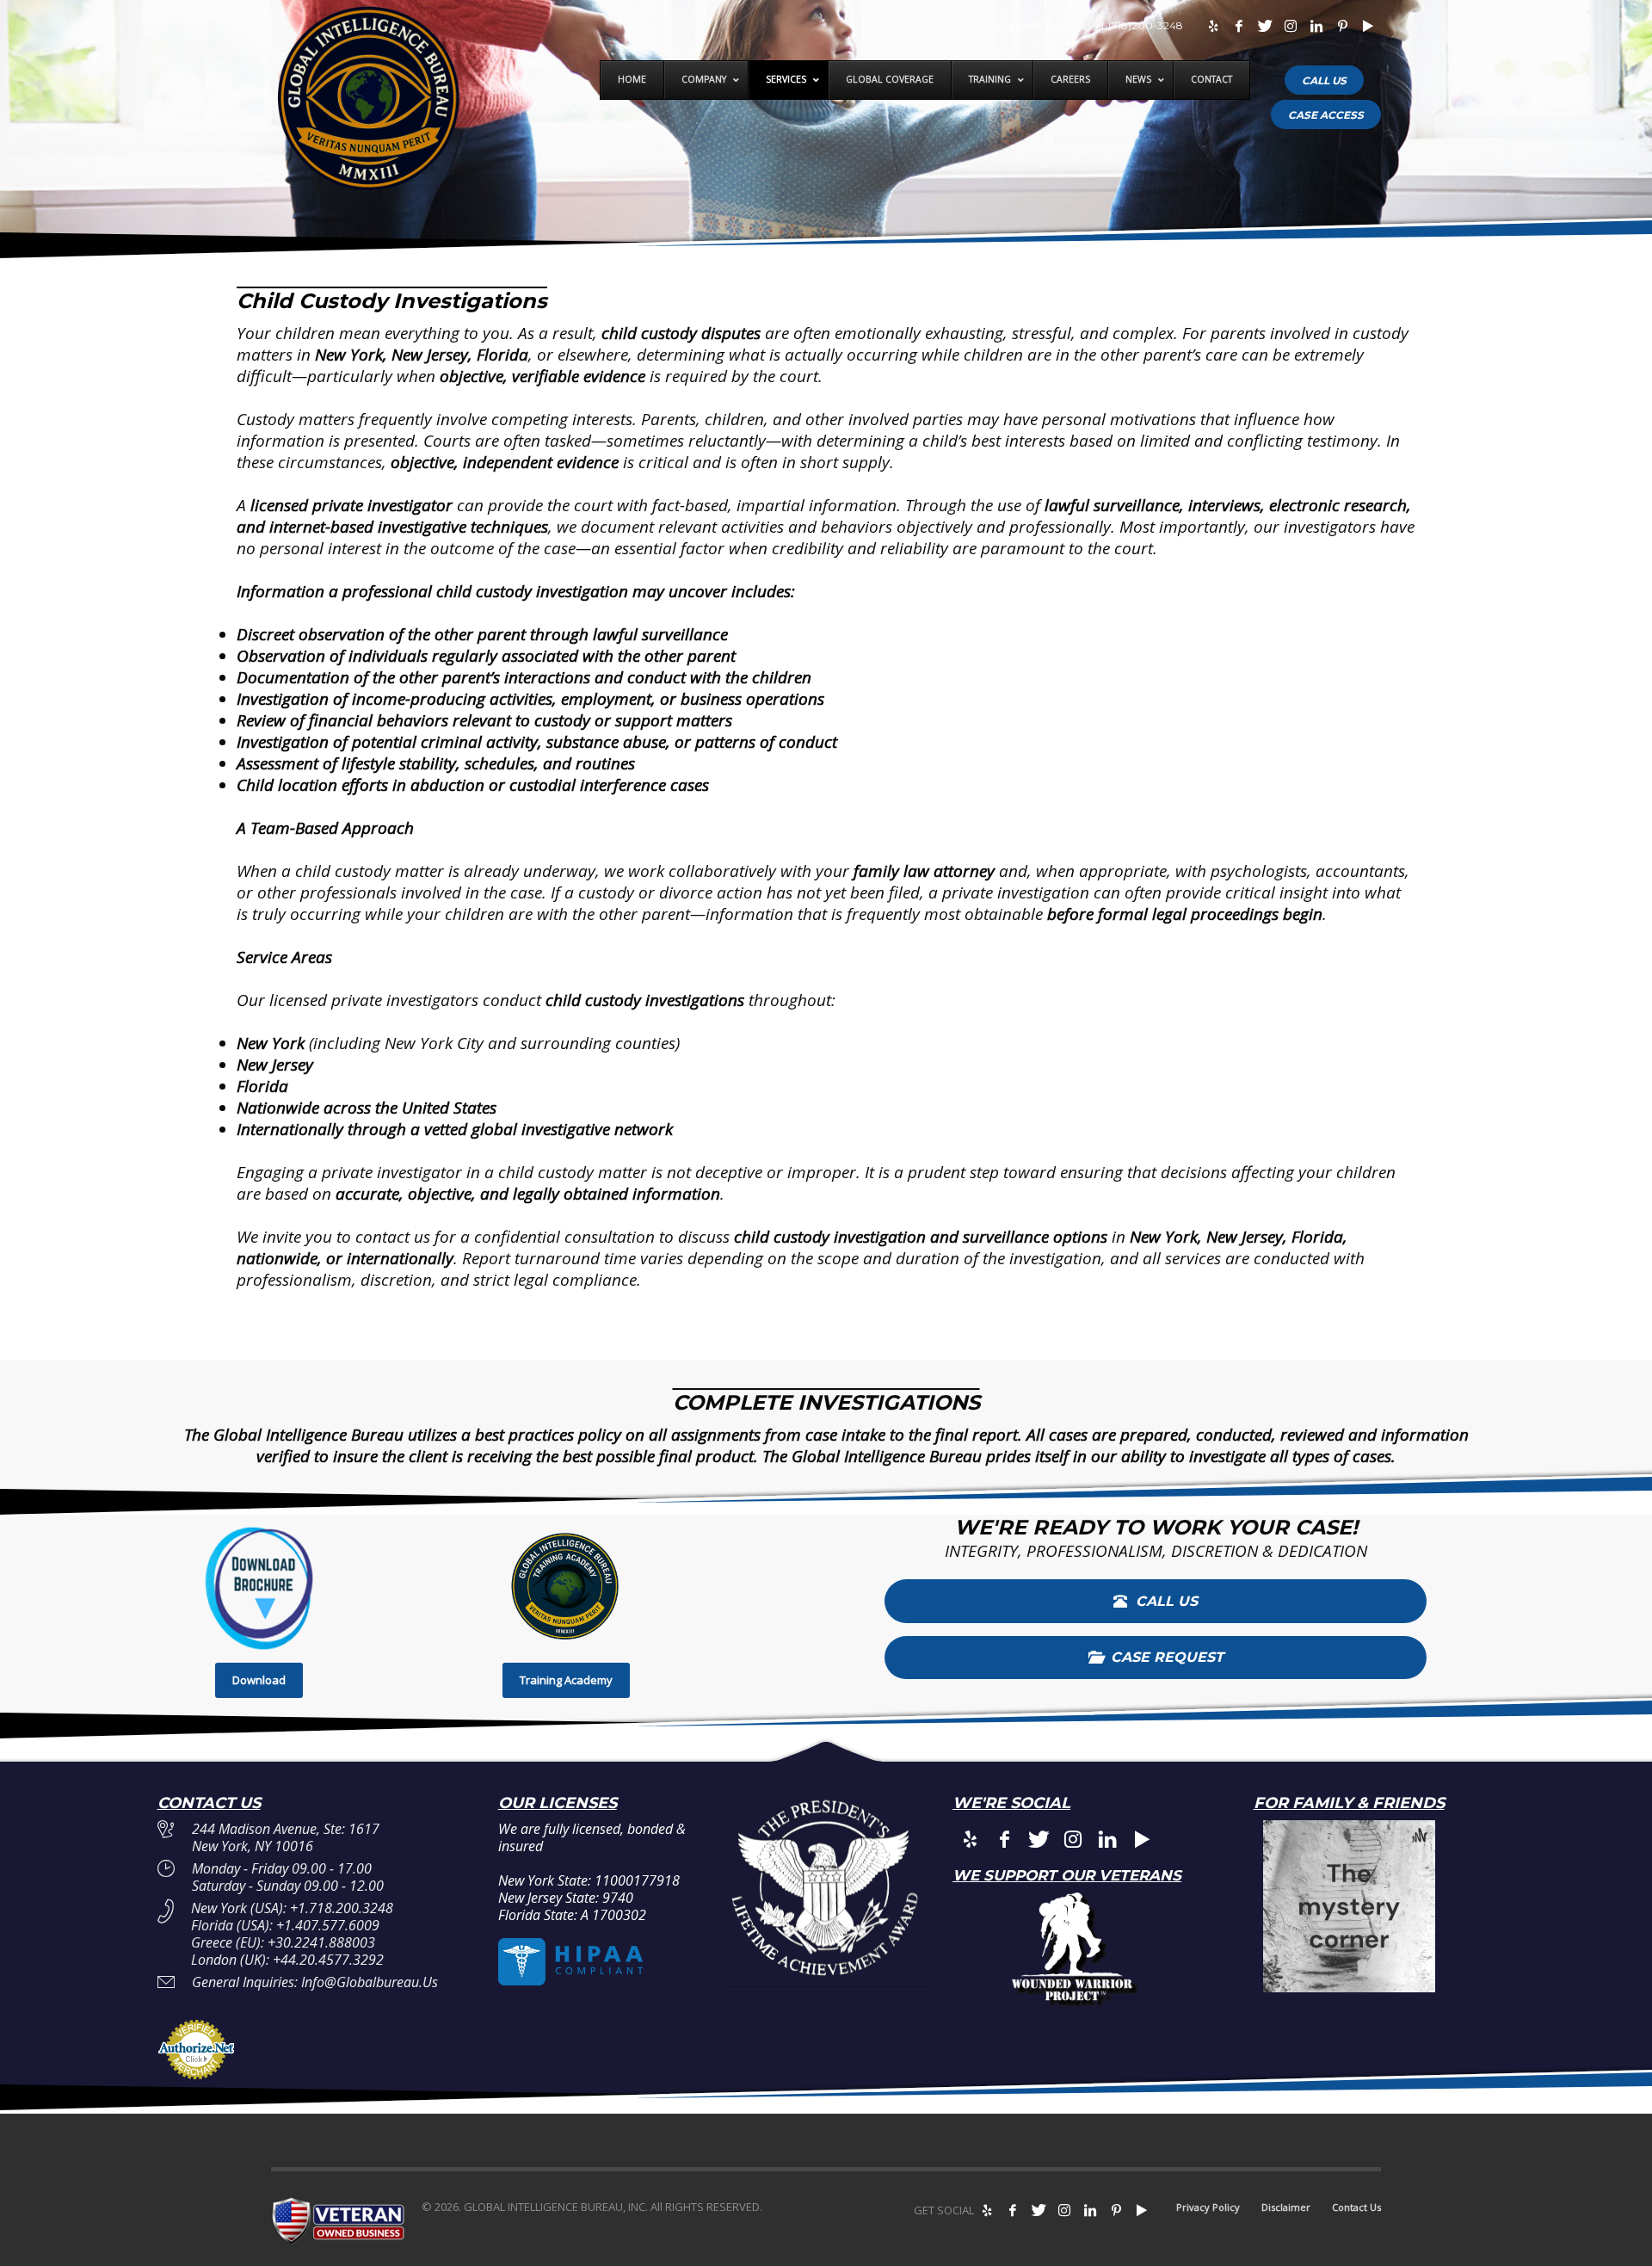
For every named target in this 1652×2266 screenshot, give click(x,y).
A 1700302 (613, 1915)
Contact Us (1356, 2207)
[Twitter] (1265, 26)
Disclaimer (1286, 2207)
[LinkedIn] (1316, 26)
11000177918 (637, 1880)
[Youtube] (1368, 26)
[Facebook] (1239, 26)
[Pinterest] (1342, 26)
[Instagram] (1291, 26)
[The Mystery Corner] (1349, 1906)
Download (259, 1680)
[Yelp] (1213, 26)
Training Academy (566, 1680)
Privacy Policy (1208, 2207)
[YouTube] (1142, 2210)
